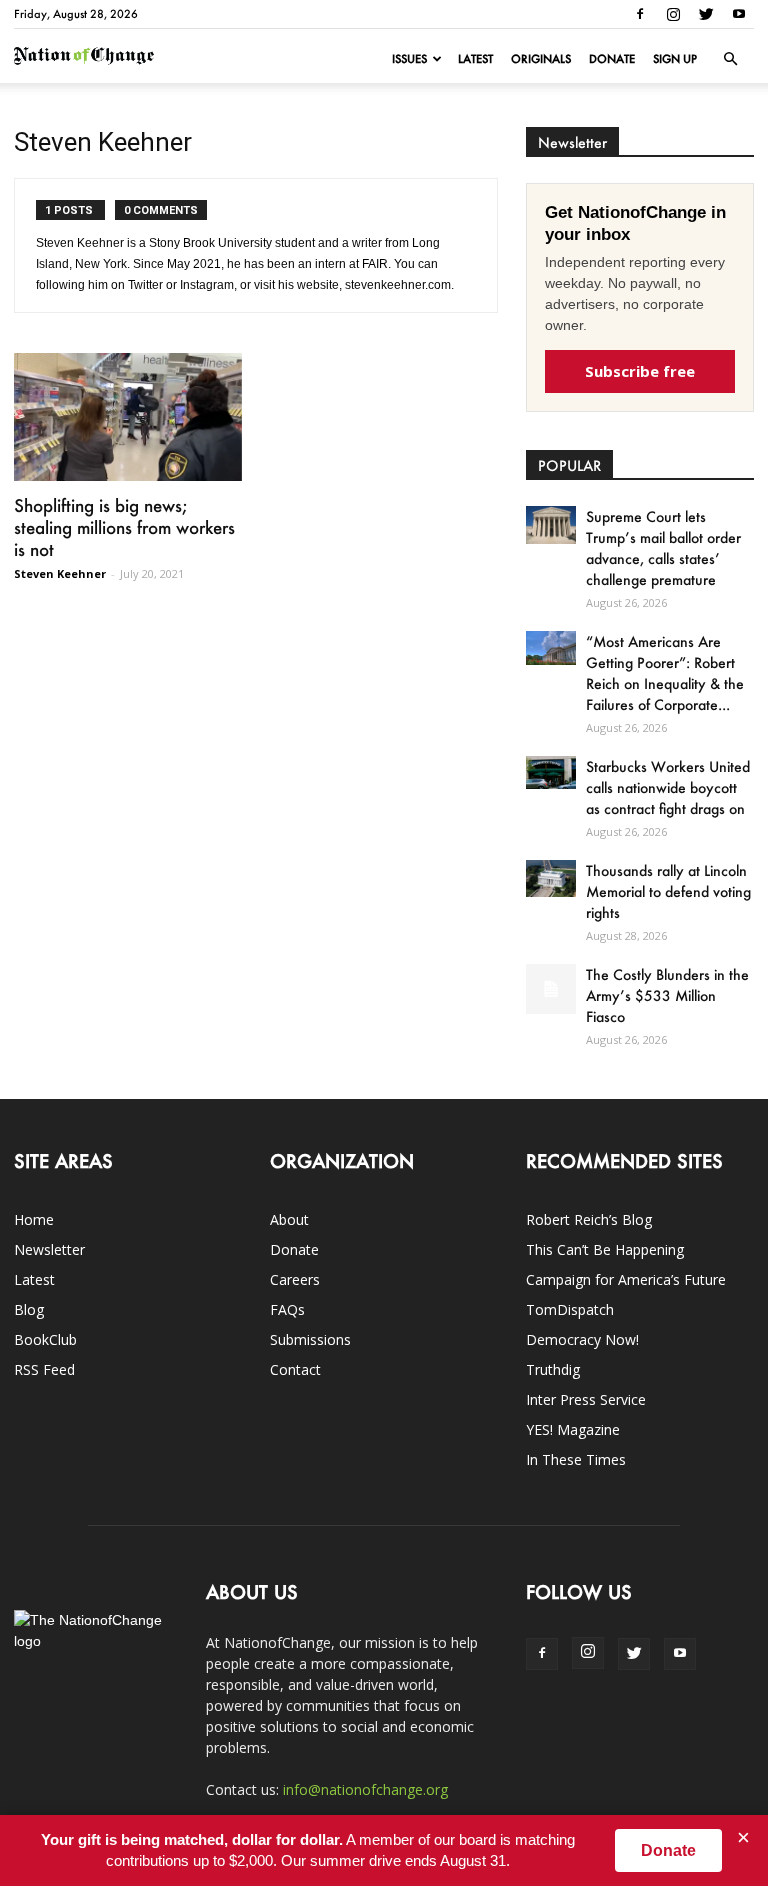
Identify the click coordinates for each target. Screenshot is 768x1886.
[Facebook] (640, 14)
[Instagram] (673, 14)
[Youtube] (739, 14)
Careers (295, 1279)
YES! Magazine (573, 1429)
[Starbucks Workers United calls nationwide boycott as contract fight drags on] (551, 772)
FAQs (287, 1309)
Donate (612, 59)
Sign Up (675, 59)
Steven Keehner (60, 573)
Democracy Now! (582, 1339)
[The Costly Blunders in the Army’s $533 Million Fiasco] (551, 989)
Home (34, 1219)
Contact (295, 1369)
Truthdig (553, 1369)
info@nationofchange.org (365, 1789)
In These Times (576, 1459)
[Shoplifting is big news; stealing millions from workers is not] (128, 417)
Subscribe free (640, 371)
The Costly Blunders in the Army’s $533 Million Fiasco (667, 995)
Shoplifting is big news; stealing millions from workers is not (124, 527)
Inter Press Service (586, 1399)
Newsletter (49, 1249)
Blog (29, 1309)
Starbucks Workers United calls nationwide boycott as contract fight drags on (668, 787)
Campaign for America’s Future (626, 1279)
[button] (730, 59)
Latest (475, 59)
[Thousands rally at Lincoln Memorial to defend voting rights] (551, 878)
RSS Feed (44, 1369)
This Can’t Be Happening (605, 1249)
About (289, 1219)
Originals (541, 59)
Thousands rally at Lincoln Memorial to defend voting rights (668, 891)
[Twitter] (706, 14)
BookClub (45, 1339)
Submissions (310, 1339)
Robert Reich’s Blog (589, 1219)
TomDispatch (570, 1309)
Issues (409, 59)
